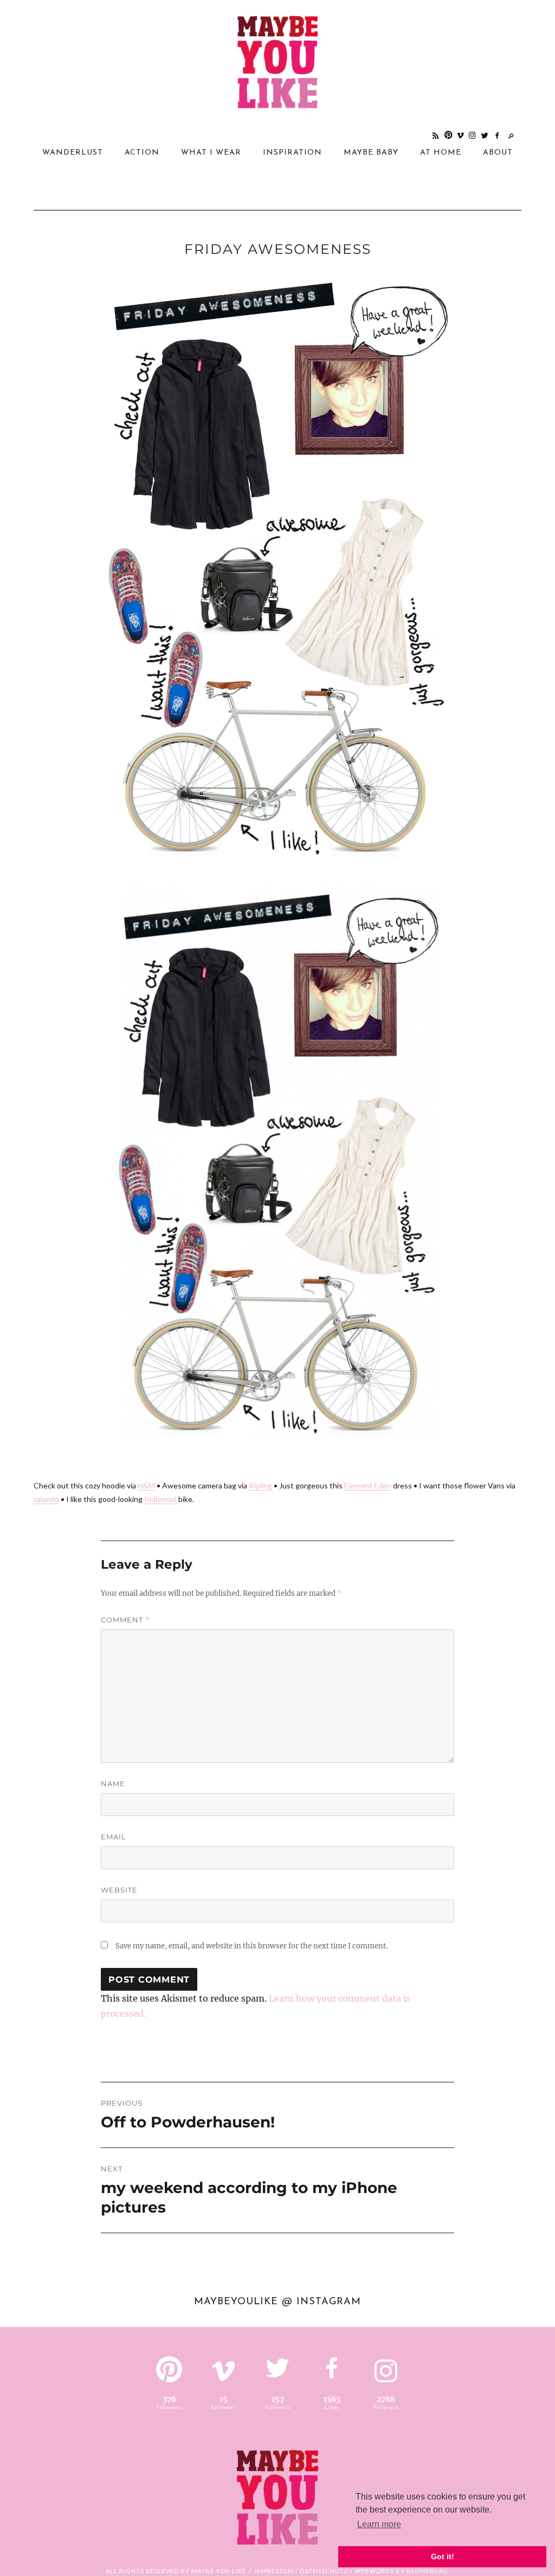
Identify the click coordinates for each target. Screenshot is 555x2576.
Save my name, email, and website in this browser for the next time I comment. (251, 1946)
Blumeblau (427, 2571)
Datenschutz (324, 2571)
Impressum (275, 2571)
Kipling (260, 1485)
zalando (46, 1499)
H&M (146, 1485)
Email (114, 1837)
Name (113, 1784)
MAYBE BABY (371, 153)
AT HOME (441, 153)
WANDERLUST (73, 153)
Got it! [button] (443, 2556)
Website (119, 1890)
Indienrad (161, 1499)
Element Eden (368, 1485)
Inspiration (292, 153)
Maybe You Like (219, 2571)
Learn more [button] (379, 2524)
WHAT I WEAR (211, 153)
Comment (125, 1620)
